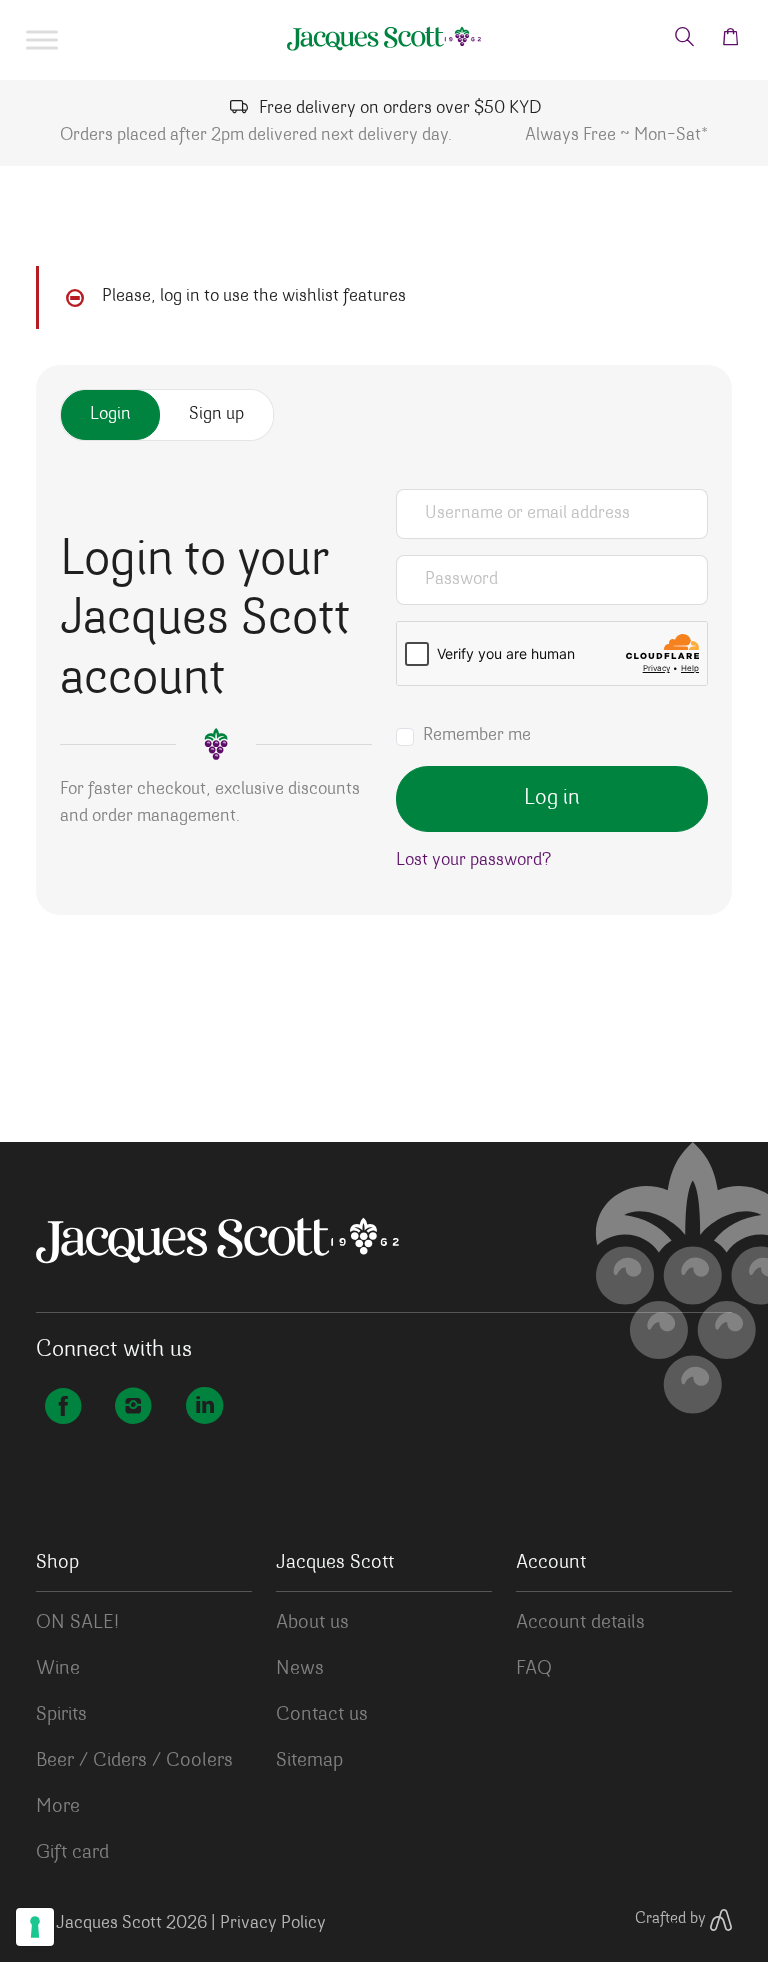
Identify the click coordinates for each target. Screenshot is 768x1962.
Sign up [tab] (216, 415)
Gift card (72, 1853)
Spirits (61, 1715)
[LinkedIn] (204, 1409)
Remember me (477, 736)
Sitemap (309, 1761)
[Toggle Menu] (42, 40)
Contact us (322, 1715)
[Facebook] (63, 1409)
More (58, 1807)
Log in (552, 799)
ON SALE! (77, 1623)
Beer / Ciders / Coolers (134, 1761)
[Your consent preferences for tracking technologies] (35, 1927)
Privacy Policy (273, 1924)
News (300, 1669)
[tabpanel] (384, 690)
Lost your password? (473, 861)
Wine (58, 1669)
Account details (580, 1623)
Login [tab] (110, 415)
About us (312, 1623)
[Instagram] (133, 1409)
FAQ (534, 1669)
